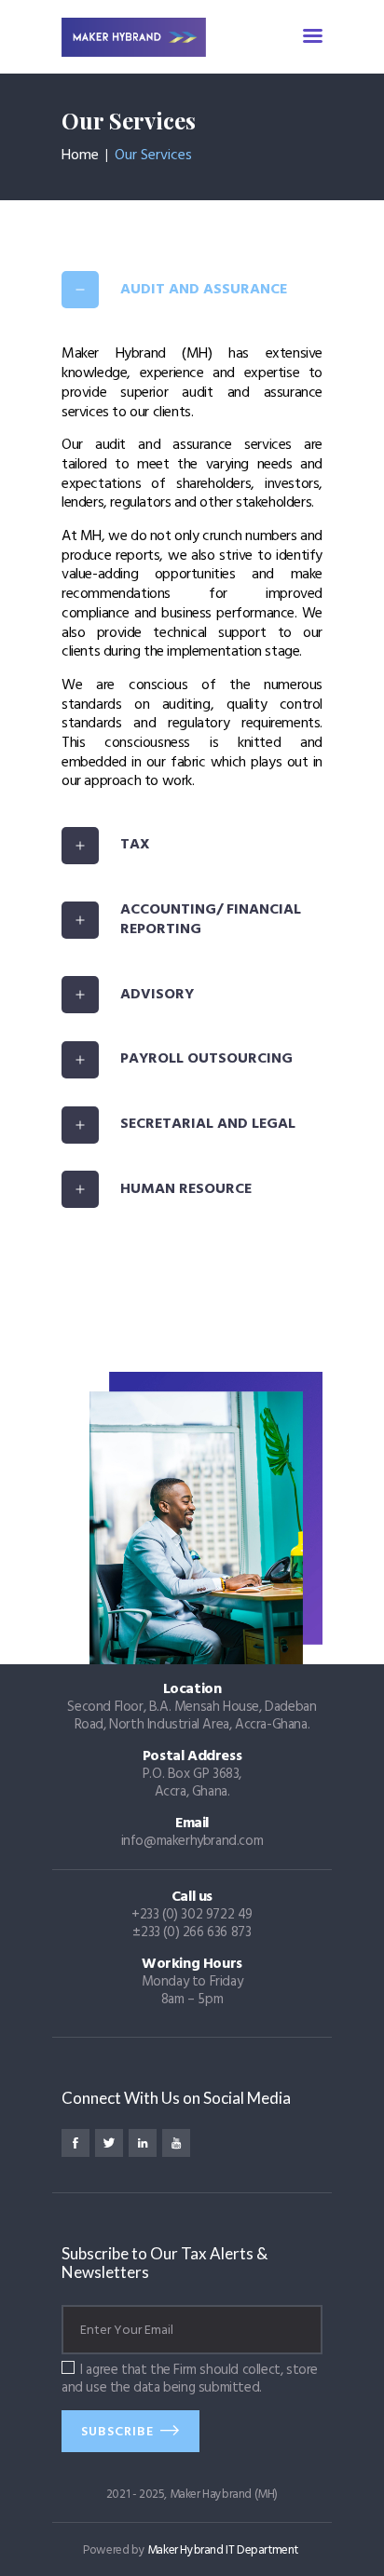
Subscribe (117, 2432)
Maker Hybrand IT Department (223, 2550)
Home (80, 156)
